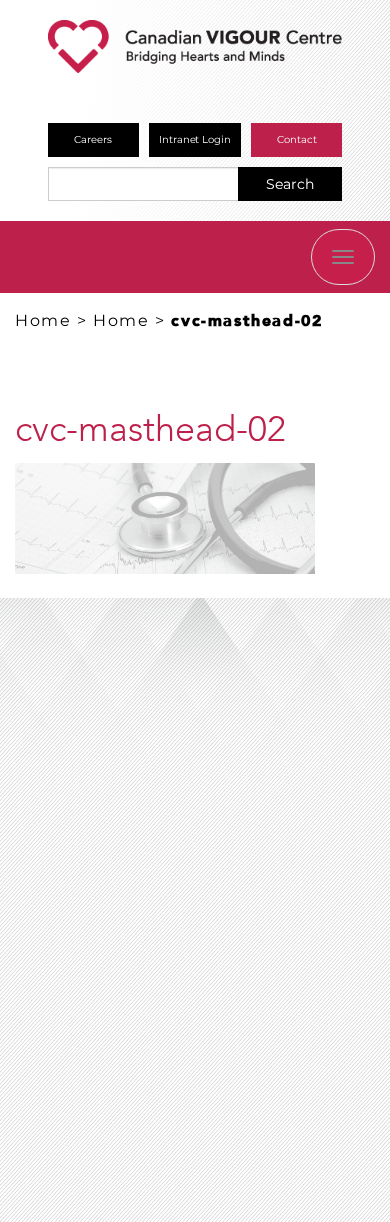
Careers (93, 139)
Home (43, 320)
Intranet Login (195, 139)
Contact (297, 139)
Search (290, 184)
